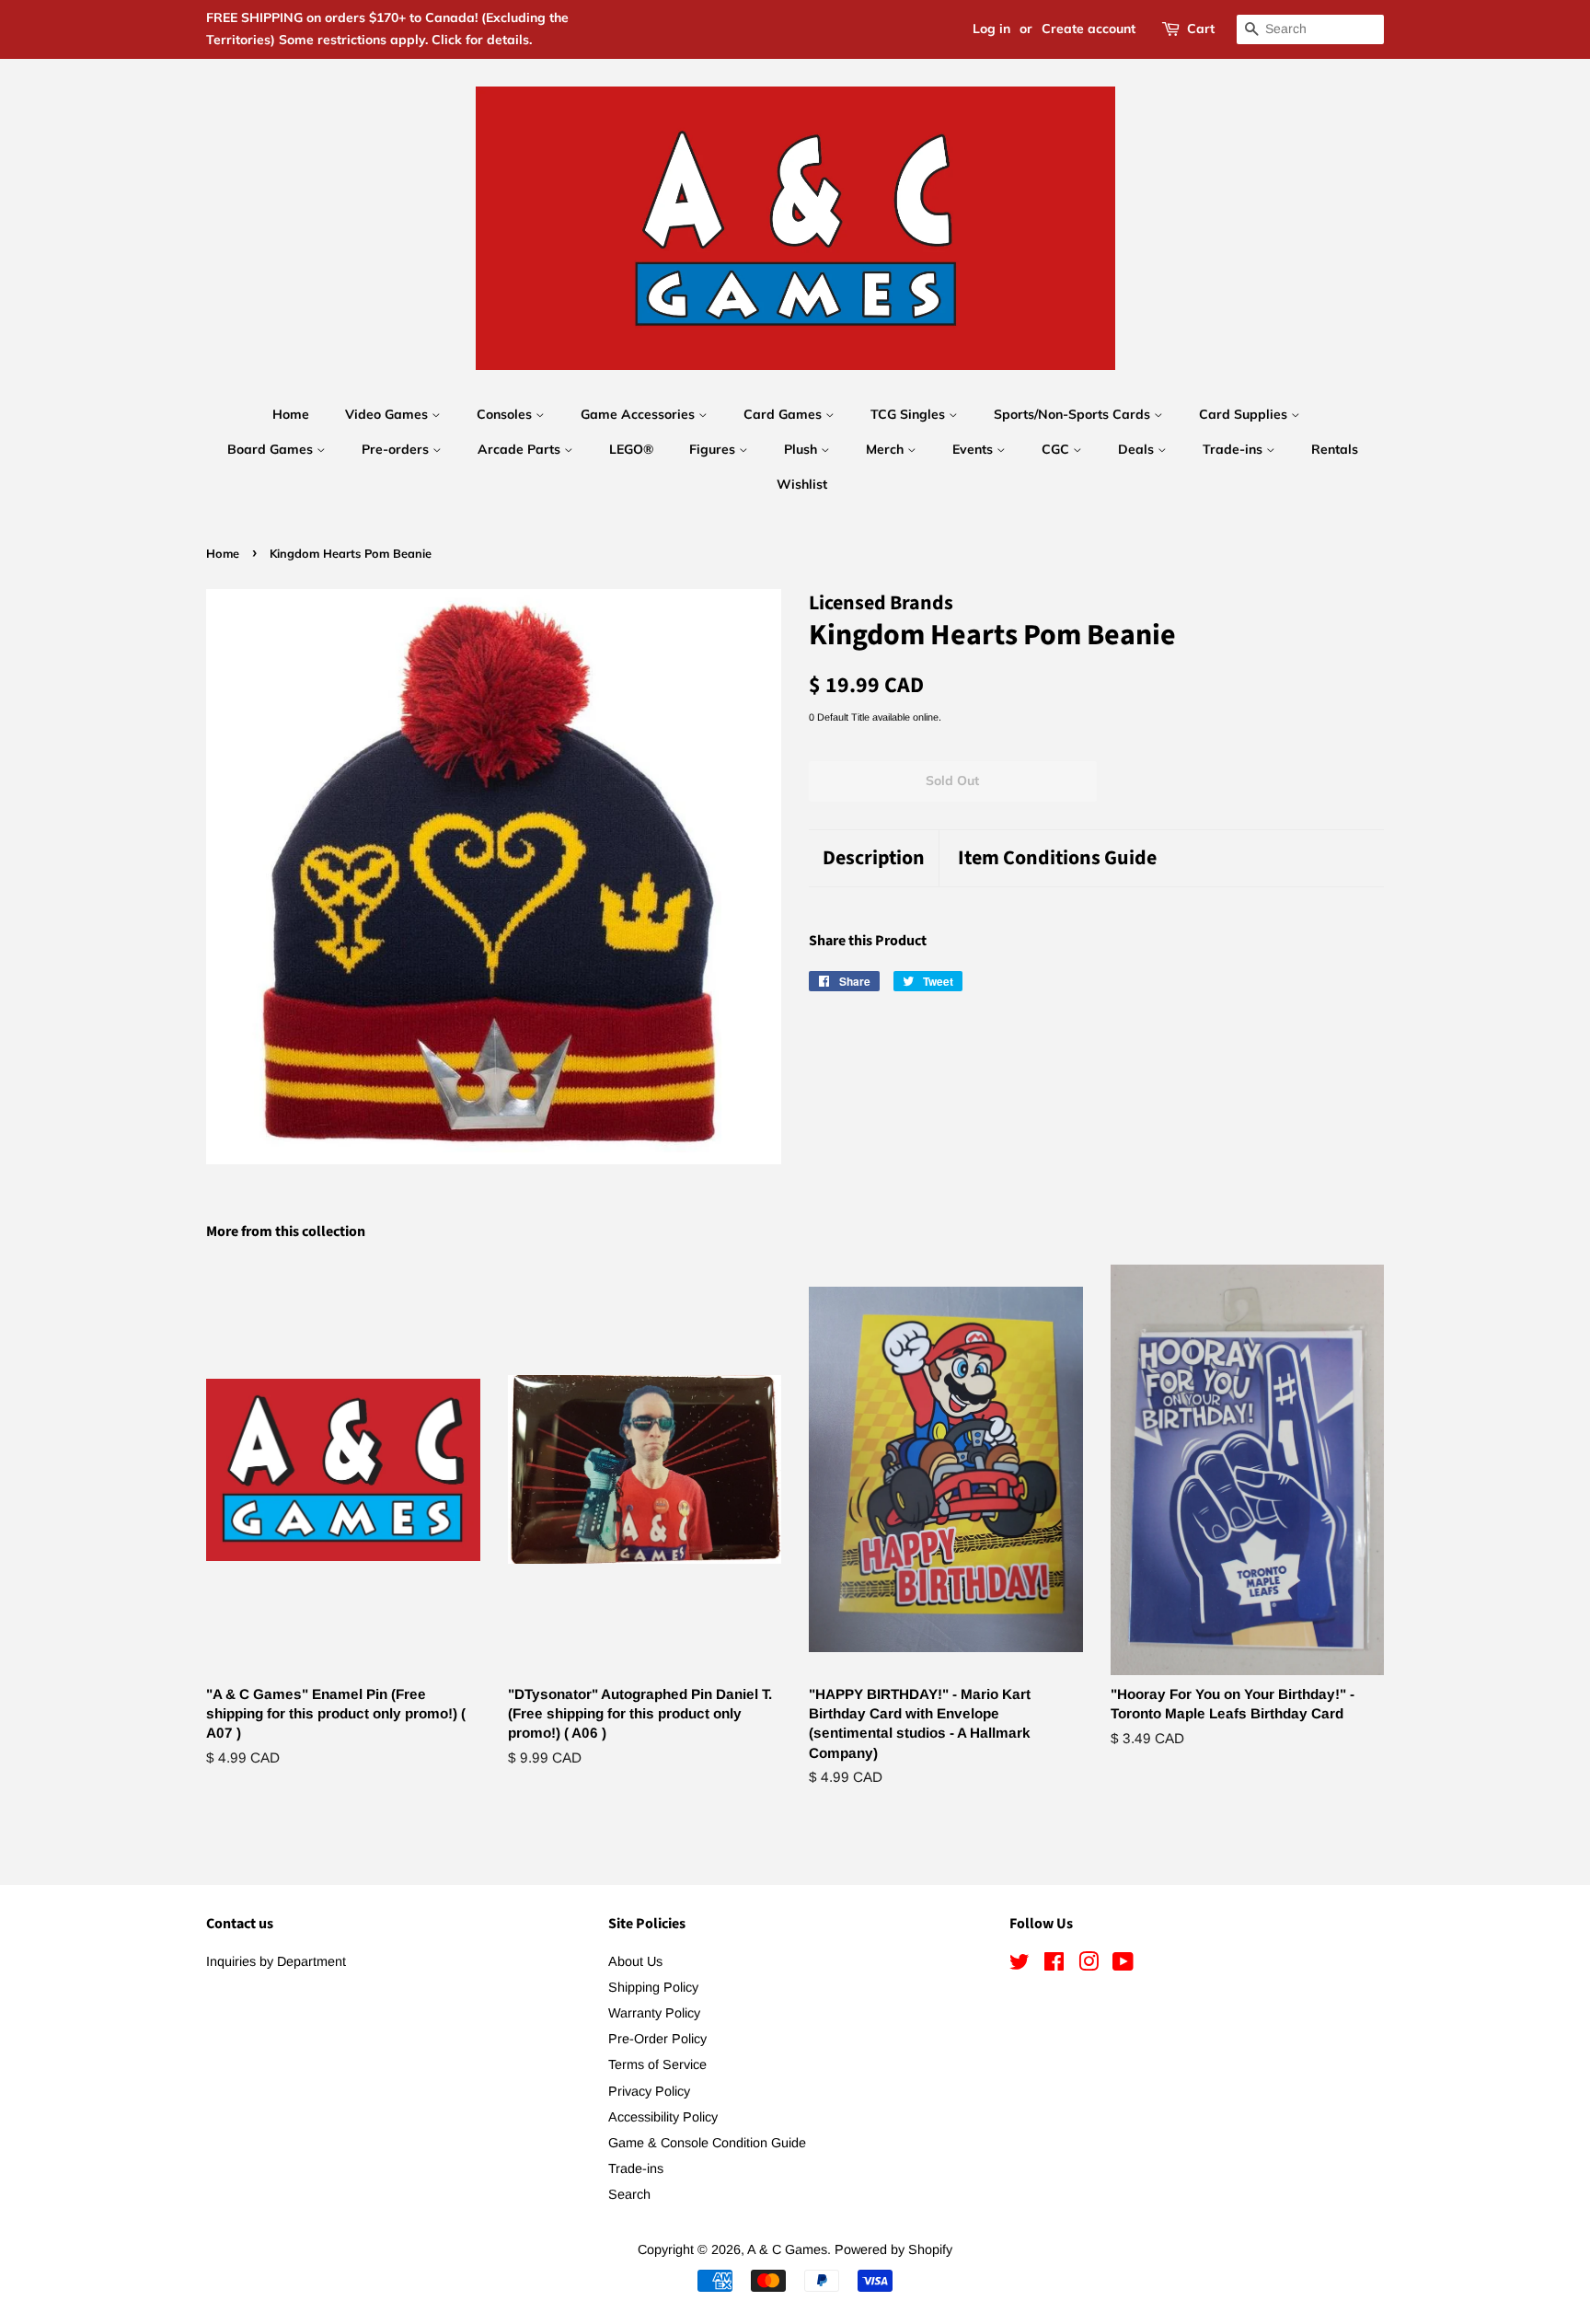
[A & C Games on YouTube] (1123, 1965)
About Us (635, 1961)
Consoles (506, 414)
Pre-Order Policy (657, 2039)
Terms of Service (657, 2064)
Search (629, 2194)
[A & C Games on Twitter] (1020, 1965)
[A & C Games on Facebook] (1054, 1965)
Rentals (1335, 449)
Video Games (388, 414)
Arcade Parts (521, 449)
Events (974, 449)
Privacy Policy (649, 2091)
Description (874, 858)
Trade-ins (1234, 449)
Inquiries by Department (276, 1961)
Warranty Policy (654, 2013)
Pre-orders (397, 449)
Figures (714, 449)
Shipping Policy (653, 1987)
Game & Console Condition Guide (707, 2143)
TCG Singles (910, 414)
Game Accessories (639, 414)
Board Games (272, 449)
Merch (887, 449)
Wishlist (802, 484)
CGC (1057, 449)
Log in (991, 29)
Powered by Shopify (893, 2249)
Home (291, 414)
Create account (1089, 29)
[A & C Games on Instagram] (1089, 1965)
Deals (1138, 449)
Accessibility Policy (663, 2117)
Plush (802, 449)
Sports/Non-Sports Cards (1074, 414)
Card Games (784, 414)
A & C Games (787, 2249)
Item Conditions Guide (1057, 858)
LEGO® (631, 449)
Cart (1201, 29)
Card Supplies (1245, 414)
